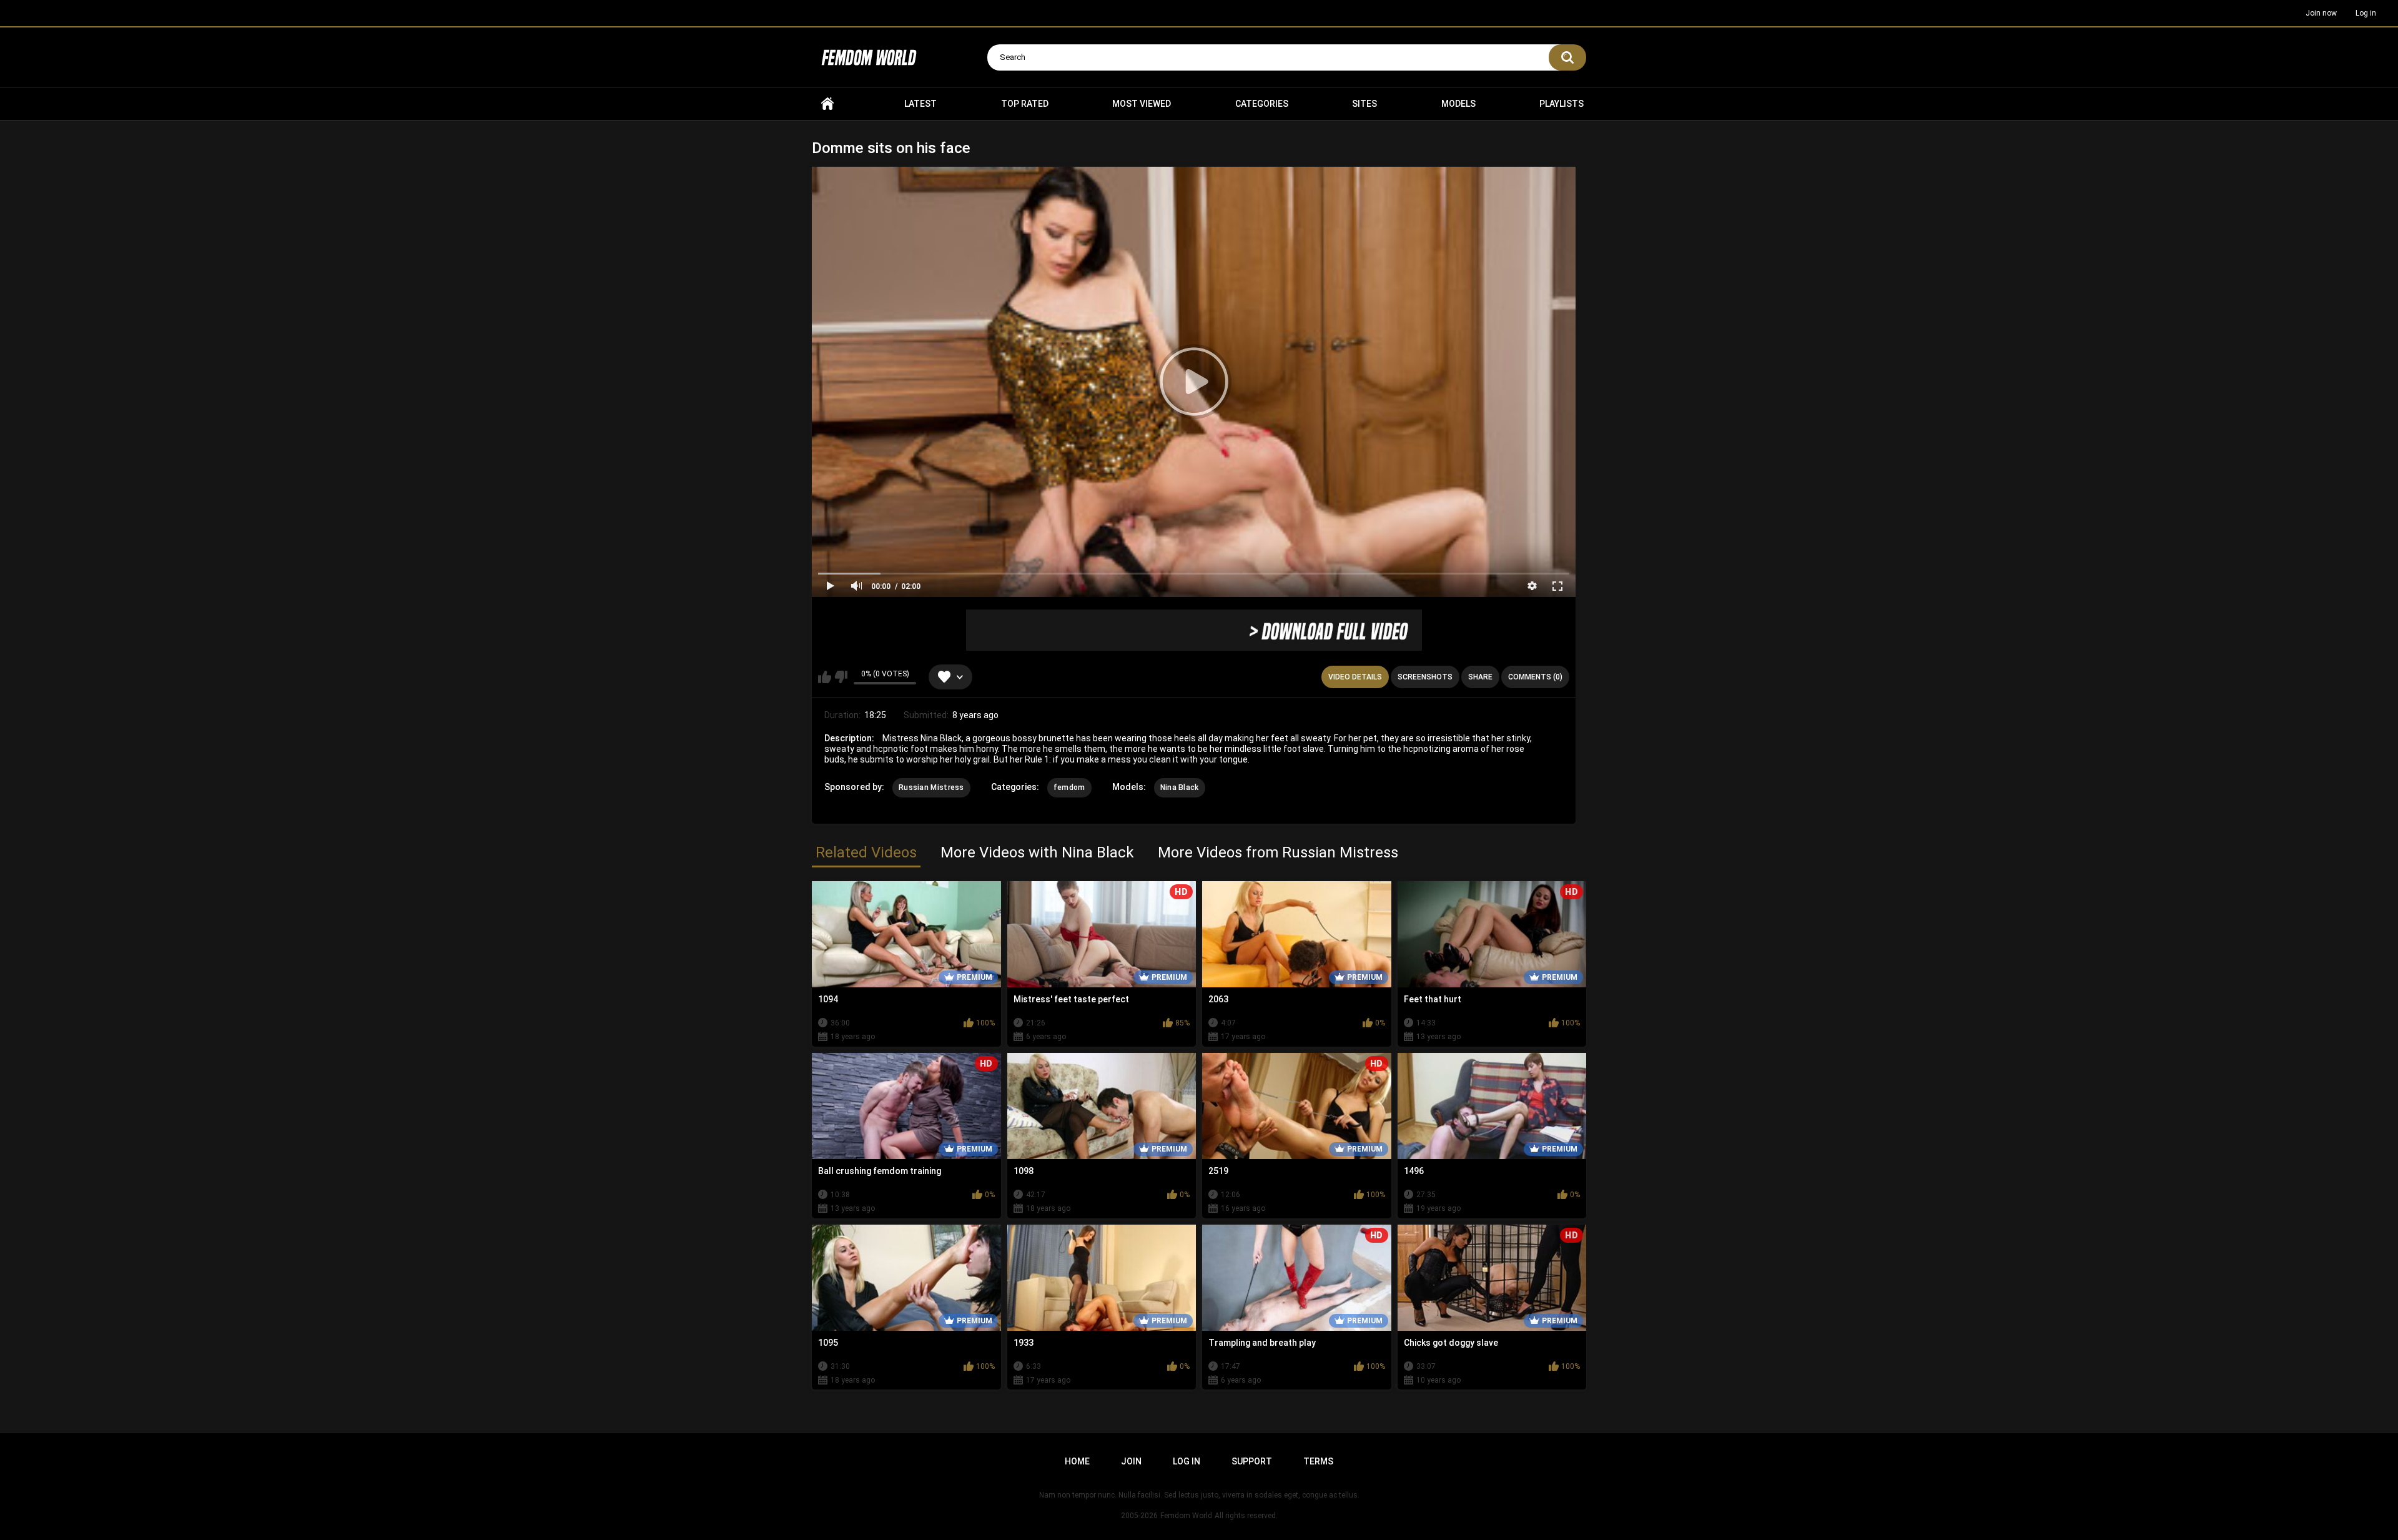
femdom (1069, 787)
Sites (1364, 104)
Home (827, 104)
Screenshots (1425, 677)
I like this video (825, 677)
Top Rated (1025, 104)
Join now (2321, 13)
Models (1458, 104)
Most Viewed (1142, 104)
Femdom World (1186, 1516)
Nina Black (1180, 787)
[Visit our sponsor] (1194, 630)
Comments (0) (1535, 677)
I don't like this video (841, 677)
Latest (920, 104)
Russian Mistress (931, 787)
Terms (1318, 1461)
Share (1480, 677)
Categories (1262, 104)
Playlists (1562, 104)
